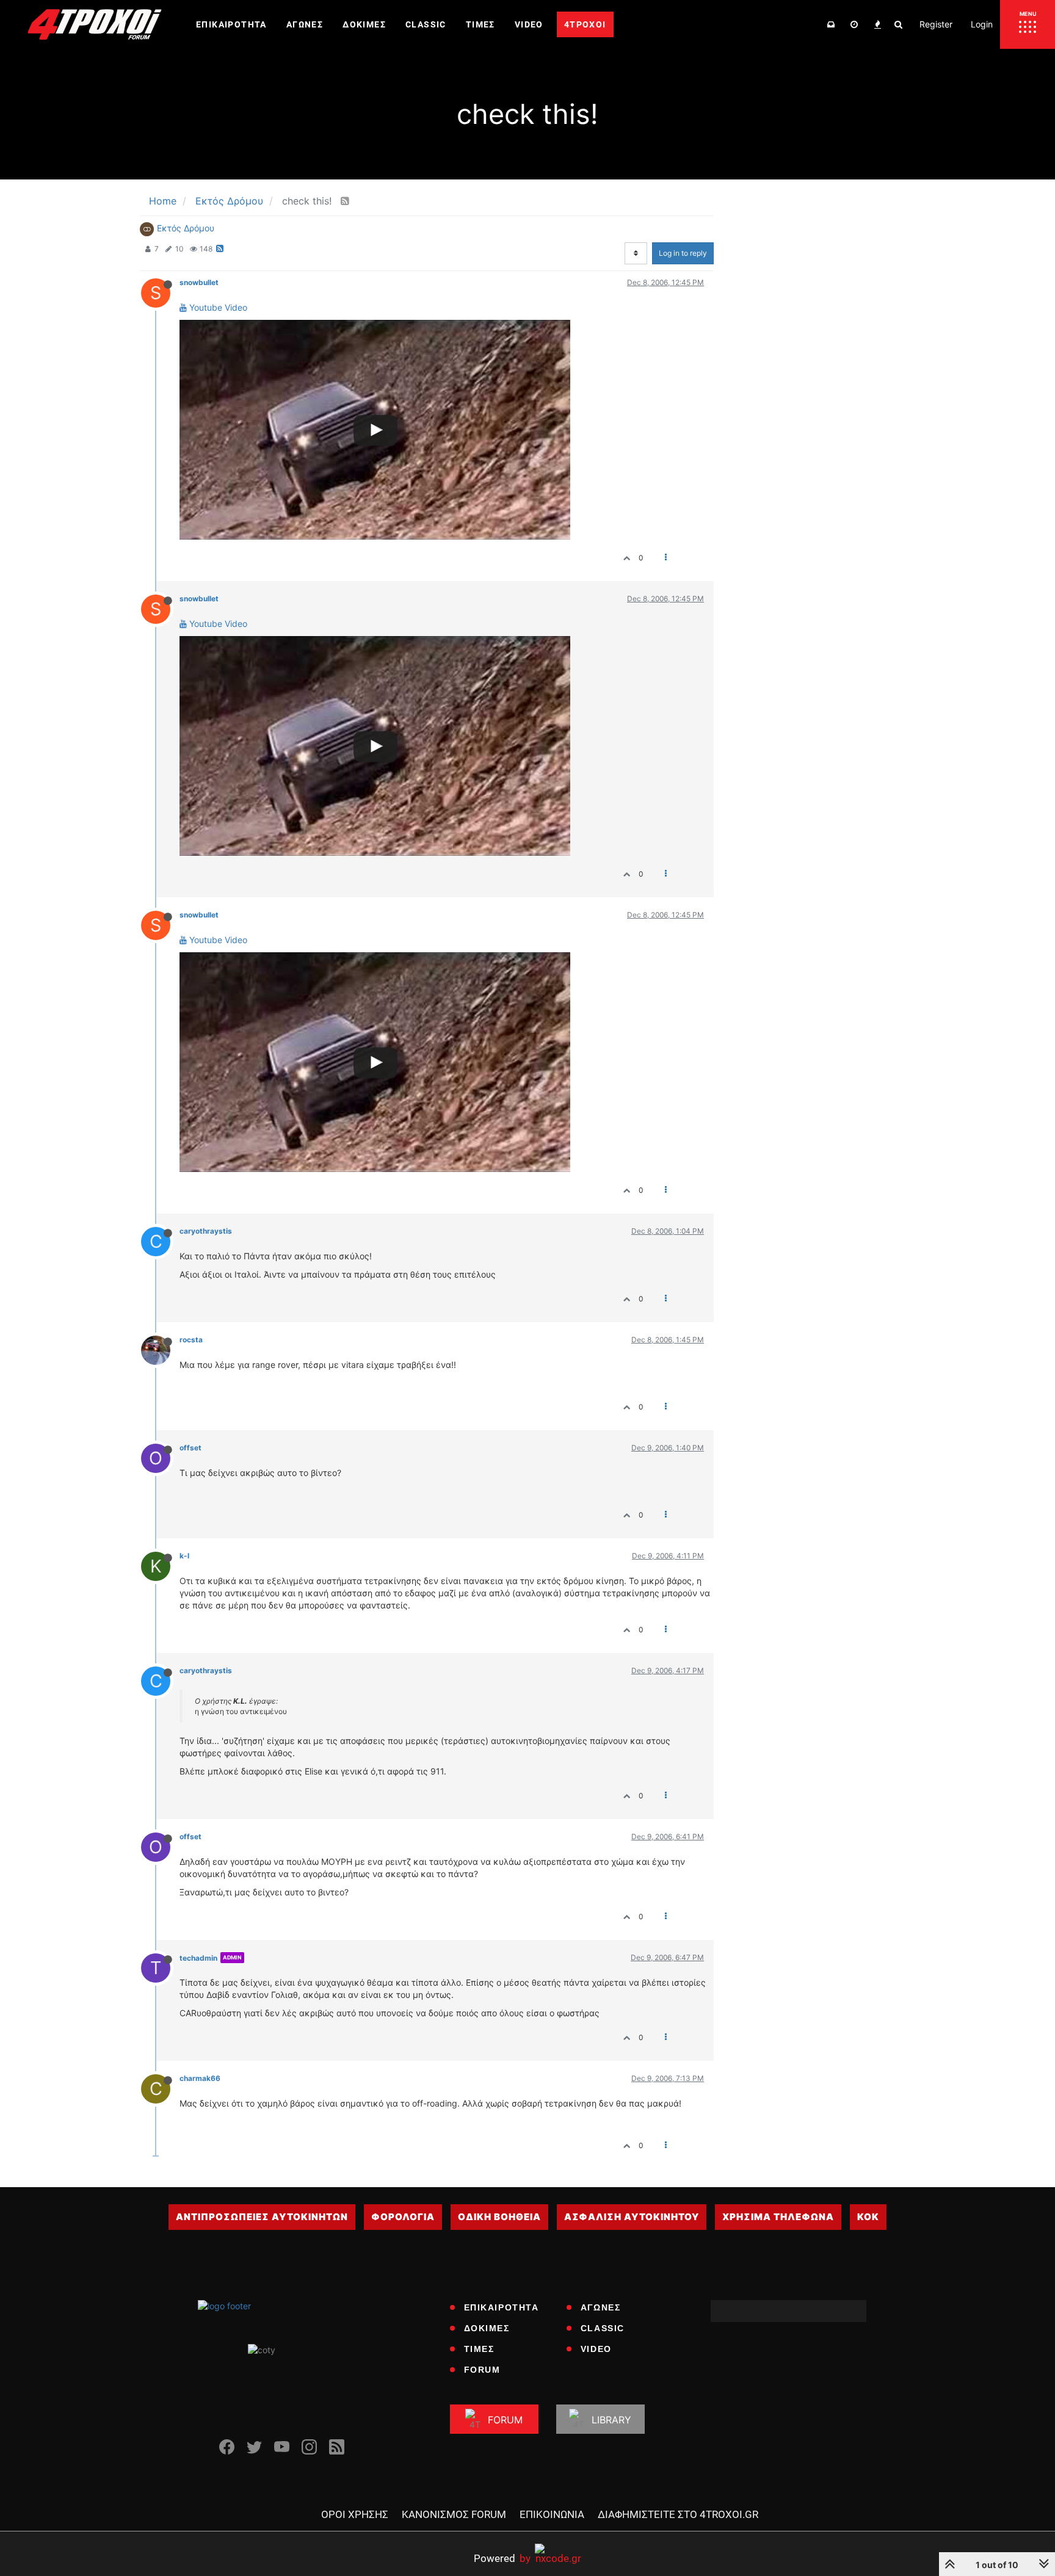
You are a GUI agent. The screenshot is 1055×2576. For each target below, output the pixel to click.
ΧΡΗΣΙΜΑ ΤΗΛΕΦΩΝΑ (778, 2217)
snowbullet (199, 282)
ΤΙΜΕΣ (479, 2349)
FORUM (482, 2370)
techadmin (198, 1958)
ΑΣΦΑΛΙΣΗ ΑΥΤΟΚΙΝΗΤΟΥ (632, 2217)
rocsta (191, 1340)
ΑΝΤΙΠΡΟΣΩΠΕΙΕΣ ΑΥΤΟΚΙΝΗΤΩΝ (262, 2217)
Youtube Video (217, 307)
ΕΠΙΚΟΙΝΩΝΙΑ (552, 2514)
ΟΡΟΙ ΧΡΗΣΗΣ (355, 2514)
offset (190, 1448)
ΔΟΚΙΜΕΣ (487, 2328)
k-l (184, 1556)
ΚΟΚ (868, 2217)
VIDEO (596, 2349)
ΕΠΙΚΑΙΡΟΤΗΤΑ (502, 2307)
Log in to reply (683, 253)
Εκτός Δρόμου (186, 228)
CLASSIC (603, 2328)
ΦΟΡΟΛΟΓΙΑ (403, 2217)
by (502, 2558)
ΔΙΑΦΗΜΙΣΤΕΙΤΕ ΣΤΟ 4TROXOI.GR (678, 2514)
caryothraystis (206, 1231)
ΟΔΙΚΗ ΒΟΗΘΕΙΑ (499, 2217)
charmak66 (200, 2078)
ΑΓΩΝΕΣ (601, 2307)
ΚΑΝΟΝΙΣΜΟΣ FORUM (454, 2514)
